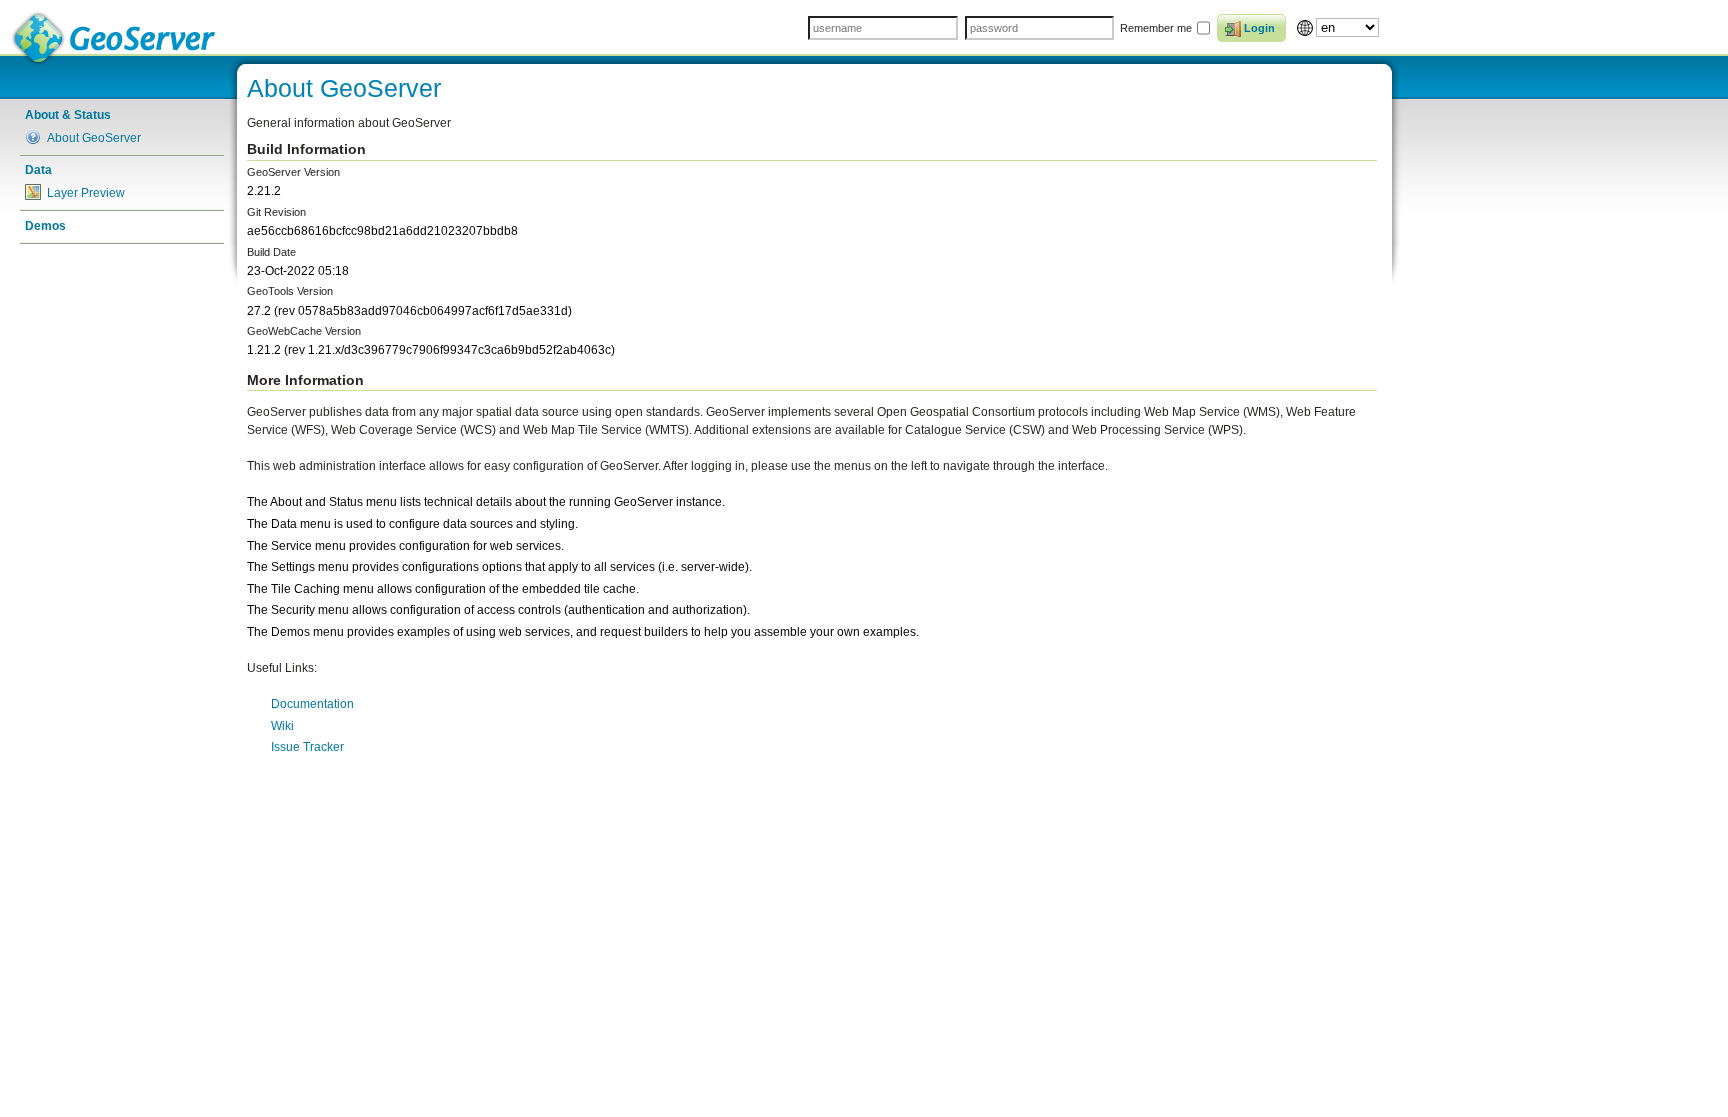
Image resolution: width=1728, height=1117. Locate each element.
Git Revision (276, 212)
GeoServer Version (293, 172)
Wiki (282, 726)
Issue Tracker (307, 747)
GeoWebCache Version (304, 331)
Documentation (312, 704)
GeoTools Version (290, 291)
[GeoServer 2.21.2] (115, 38)
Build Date (271, 252)
